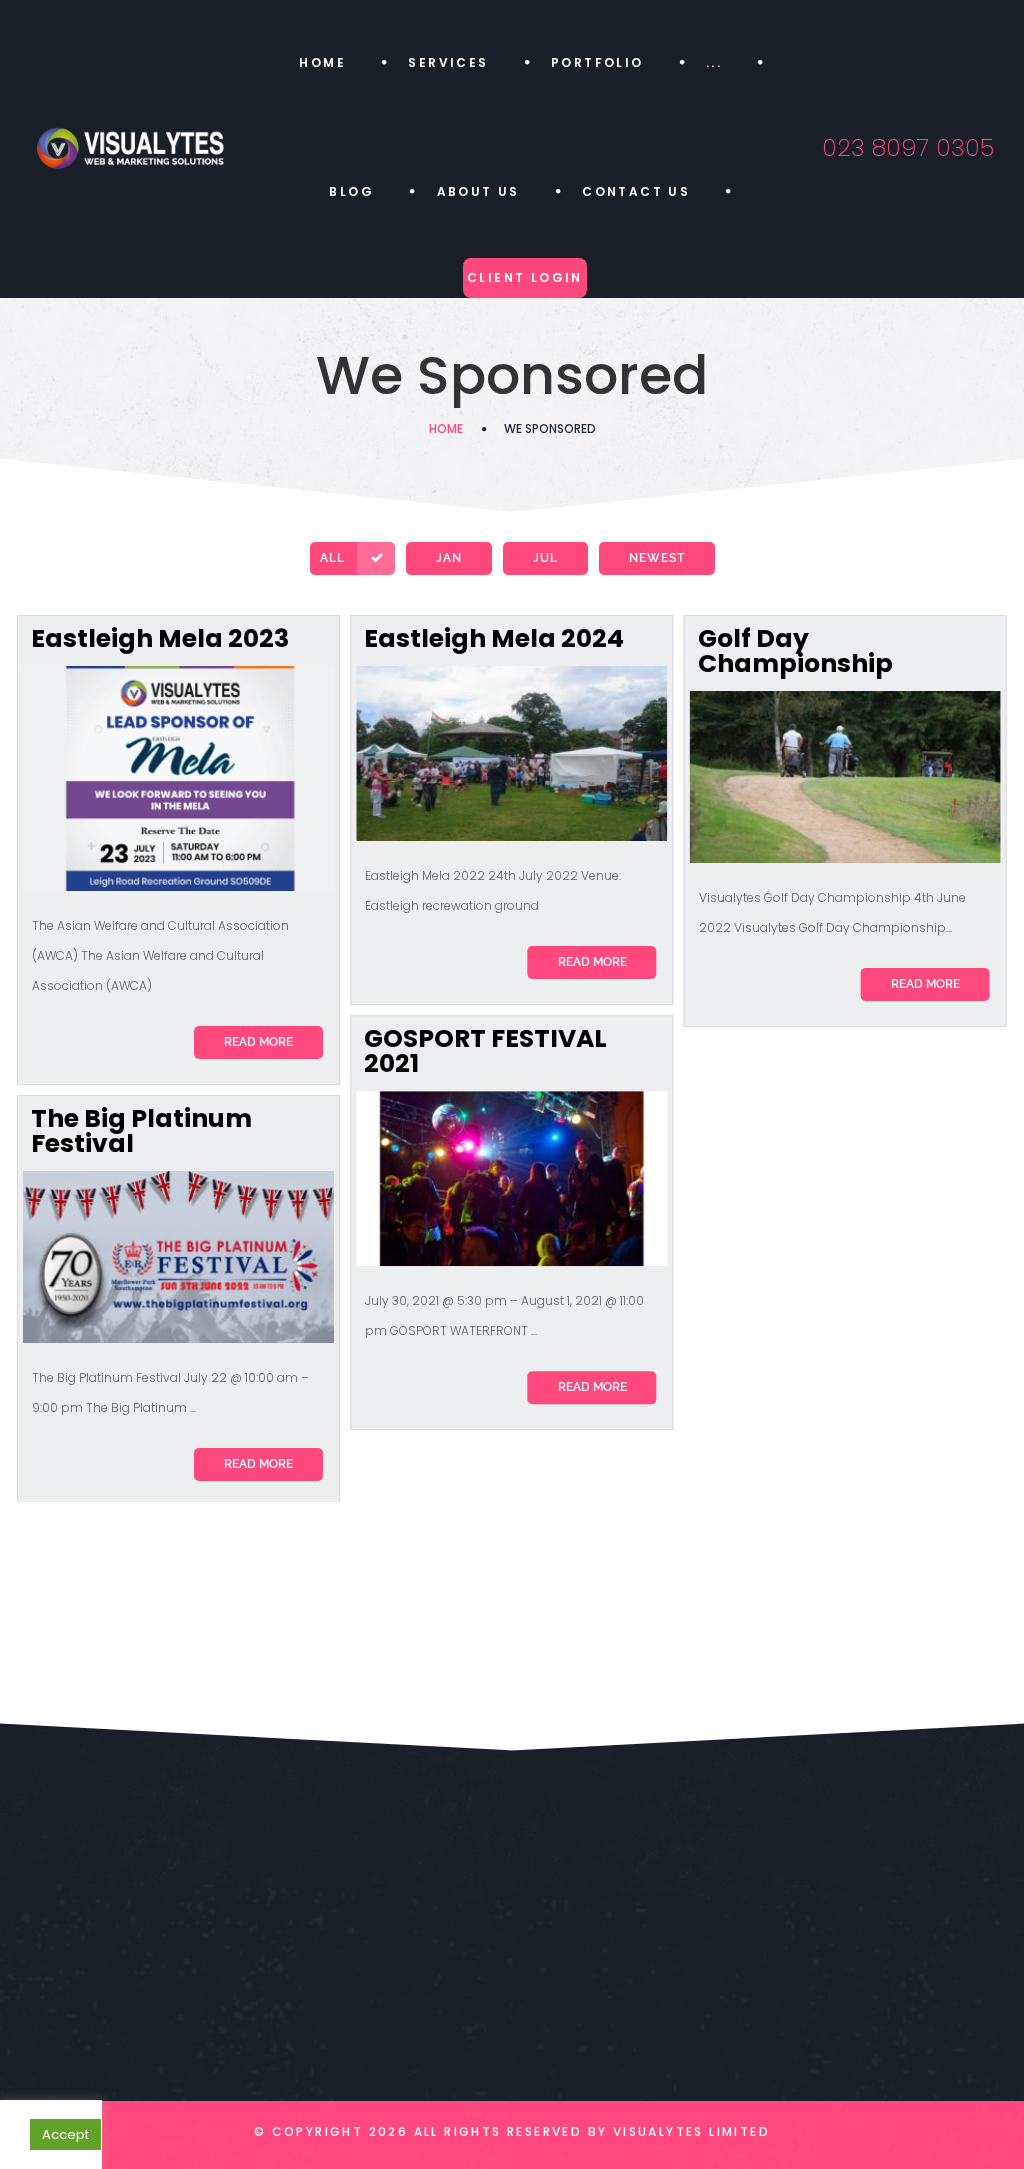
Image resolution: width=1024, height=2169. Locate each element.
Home (322, 62)
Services (448, 62)
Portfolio (597, 62)
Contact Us (636, 191)
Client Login (525, 277)
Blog (351, 191)
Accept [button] (65, 2134)
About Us (478, 191)
